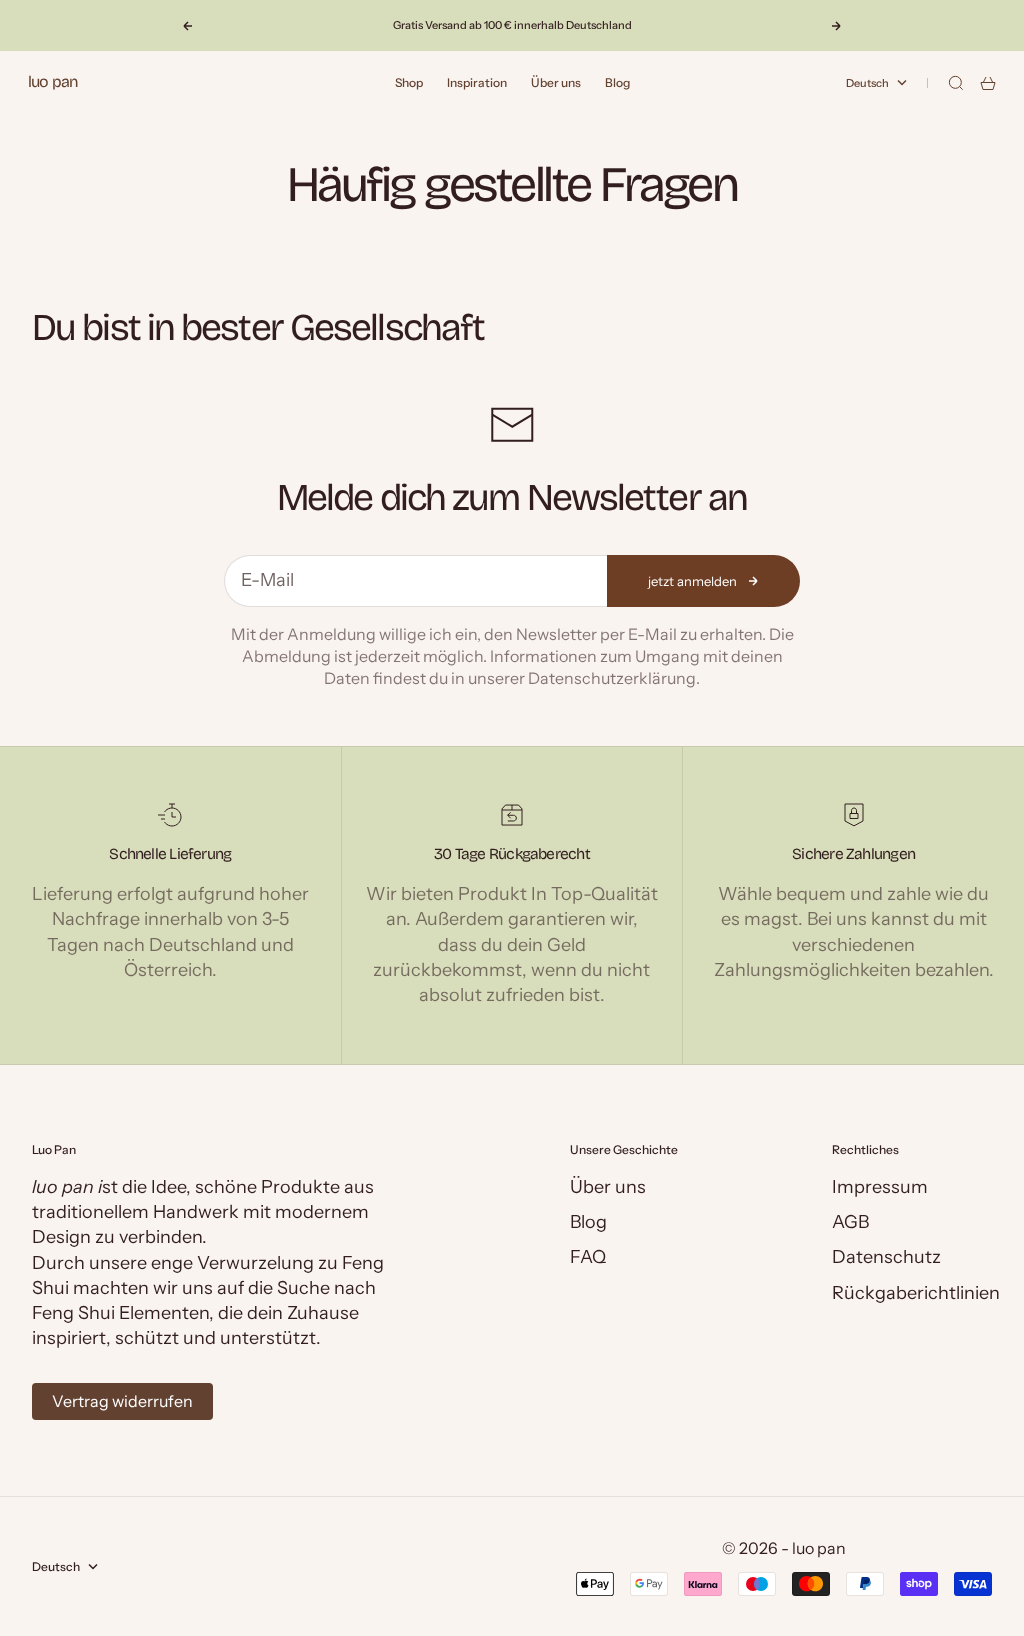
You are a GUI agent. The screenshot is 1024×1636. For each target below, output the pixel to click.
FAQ (588, 1257)
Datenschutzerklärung (612, 678)
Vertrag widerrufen (122, 1401)
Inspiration (477, 82)
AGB (850, 1222)
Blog (617, 82)
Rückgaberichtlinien (916, 1293)
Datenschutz (886, 1257)
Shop (409, 82)
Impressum (880, 1187)
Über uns (556, 82)
